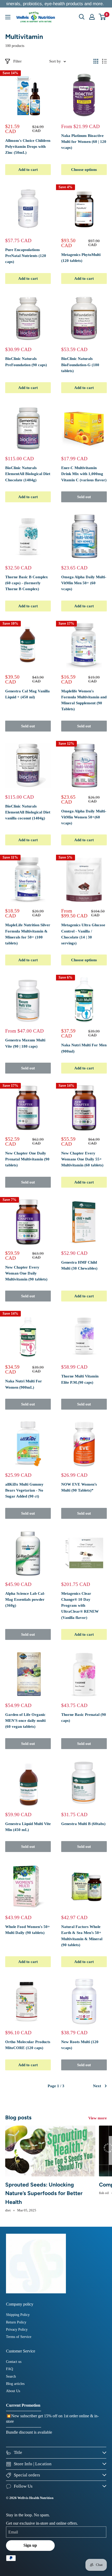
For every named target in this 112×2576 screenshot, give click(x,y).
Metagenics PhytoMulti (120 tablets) (81, 258)
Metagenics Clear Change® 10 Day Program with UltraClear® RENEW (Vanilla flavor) (80, 1606)
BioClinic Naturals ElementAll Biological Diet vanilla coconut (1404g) (28, 812)
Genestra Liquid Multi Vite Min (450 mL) (28, 1827)
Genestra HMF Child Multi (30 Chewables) (79, 1265)
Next (97, 2086)
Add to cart (28, 170)
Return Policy (16, 2322)
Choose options (84, 170)
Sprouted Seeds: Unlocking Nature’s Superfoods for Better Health (44, 2193)
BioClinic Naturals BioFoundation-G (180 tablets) (80, 365)
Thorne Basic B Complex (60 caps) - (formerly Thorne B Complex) (27, 583)
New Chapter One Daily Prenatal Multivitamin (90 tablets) (27, 1159)
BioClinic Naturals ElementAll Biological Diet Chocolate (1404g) (28, 474)
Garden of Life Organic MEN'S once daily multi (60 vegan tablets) (25, 1721)
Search (11, 2376)
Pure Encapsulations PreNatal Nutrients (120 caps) (26, 256)
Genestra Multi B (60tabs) (83, 1824)
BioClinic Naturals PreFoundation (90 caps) (26, 362)
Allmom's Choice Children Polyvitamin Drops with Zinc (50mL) (28, 147)
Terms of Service (19, 2337)
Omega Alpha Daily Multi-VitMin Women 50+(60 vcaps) (84, 817)
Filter (17, 61)
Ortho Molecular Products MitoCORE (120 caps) (28, 2045)
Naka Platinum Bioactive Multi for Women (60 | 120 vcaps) (84, 142)
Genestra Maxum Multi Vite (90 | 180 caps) (25, 1043)
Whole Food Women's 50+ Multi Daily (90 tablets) (28, 1930)
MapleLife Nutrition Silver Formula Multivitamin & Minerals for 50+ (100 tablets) (28, 934)
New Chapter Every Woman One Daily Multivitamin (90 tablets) (26, 1273)
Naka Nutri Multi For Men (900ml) (84, 1048)
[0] (102, 17)
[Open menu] (8, 17)
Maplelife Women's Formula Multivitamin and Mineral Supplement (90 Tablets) (84, 700)
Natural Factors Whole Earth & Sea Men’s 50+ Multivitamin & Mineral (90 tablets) (82, 1936)
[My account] (92, 17)
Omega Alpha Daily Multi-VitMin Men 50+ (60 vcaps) (84, 583)
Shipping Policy (18, 2315)
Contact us (14, 2362)
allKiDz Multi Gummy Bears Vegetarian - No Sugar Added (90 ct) (24, 1490)
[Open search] (82, 17)
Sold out (84, 497)
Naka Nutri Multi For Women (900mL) (24, 1384)
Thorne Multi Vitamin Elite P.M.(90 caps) (80, 1379)
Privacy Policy (17, 2330)
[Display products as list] (104, 61)
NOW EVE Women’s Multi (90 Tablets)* (79, 1487)
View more (98, 2118)
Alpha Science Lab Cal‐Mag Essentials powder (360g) (25, 1600)
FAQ (10, 2369)
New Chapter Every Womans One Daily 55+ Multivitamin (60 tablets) (82, 1159)
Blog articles (15, 2384)
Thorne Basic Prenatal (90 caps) (84, 1718)
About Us (13, 2391)
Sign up (30, 2545)
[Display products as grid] (96, 61)
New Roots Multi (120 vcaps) (80, 2045)
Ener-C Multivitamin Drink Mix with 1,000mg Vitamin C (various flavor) (84, 474)
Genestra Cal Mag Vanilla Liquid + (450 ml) (27, 694)
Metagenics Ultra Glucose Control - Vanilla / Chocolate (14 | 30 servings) (83, 934)
